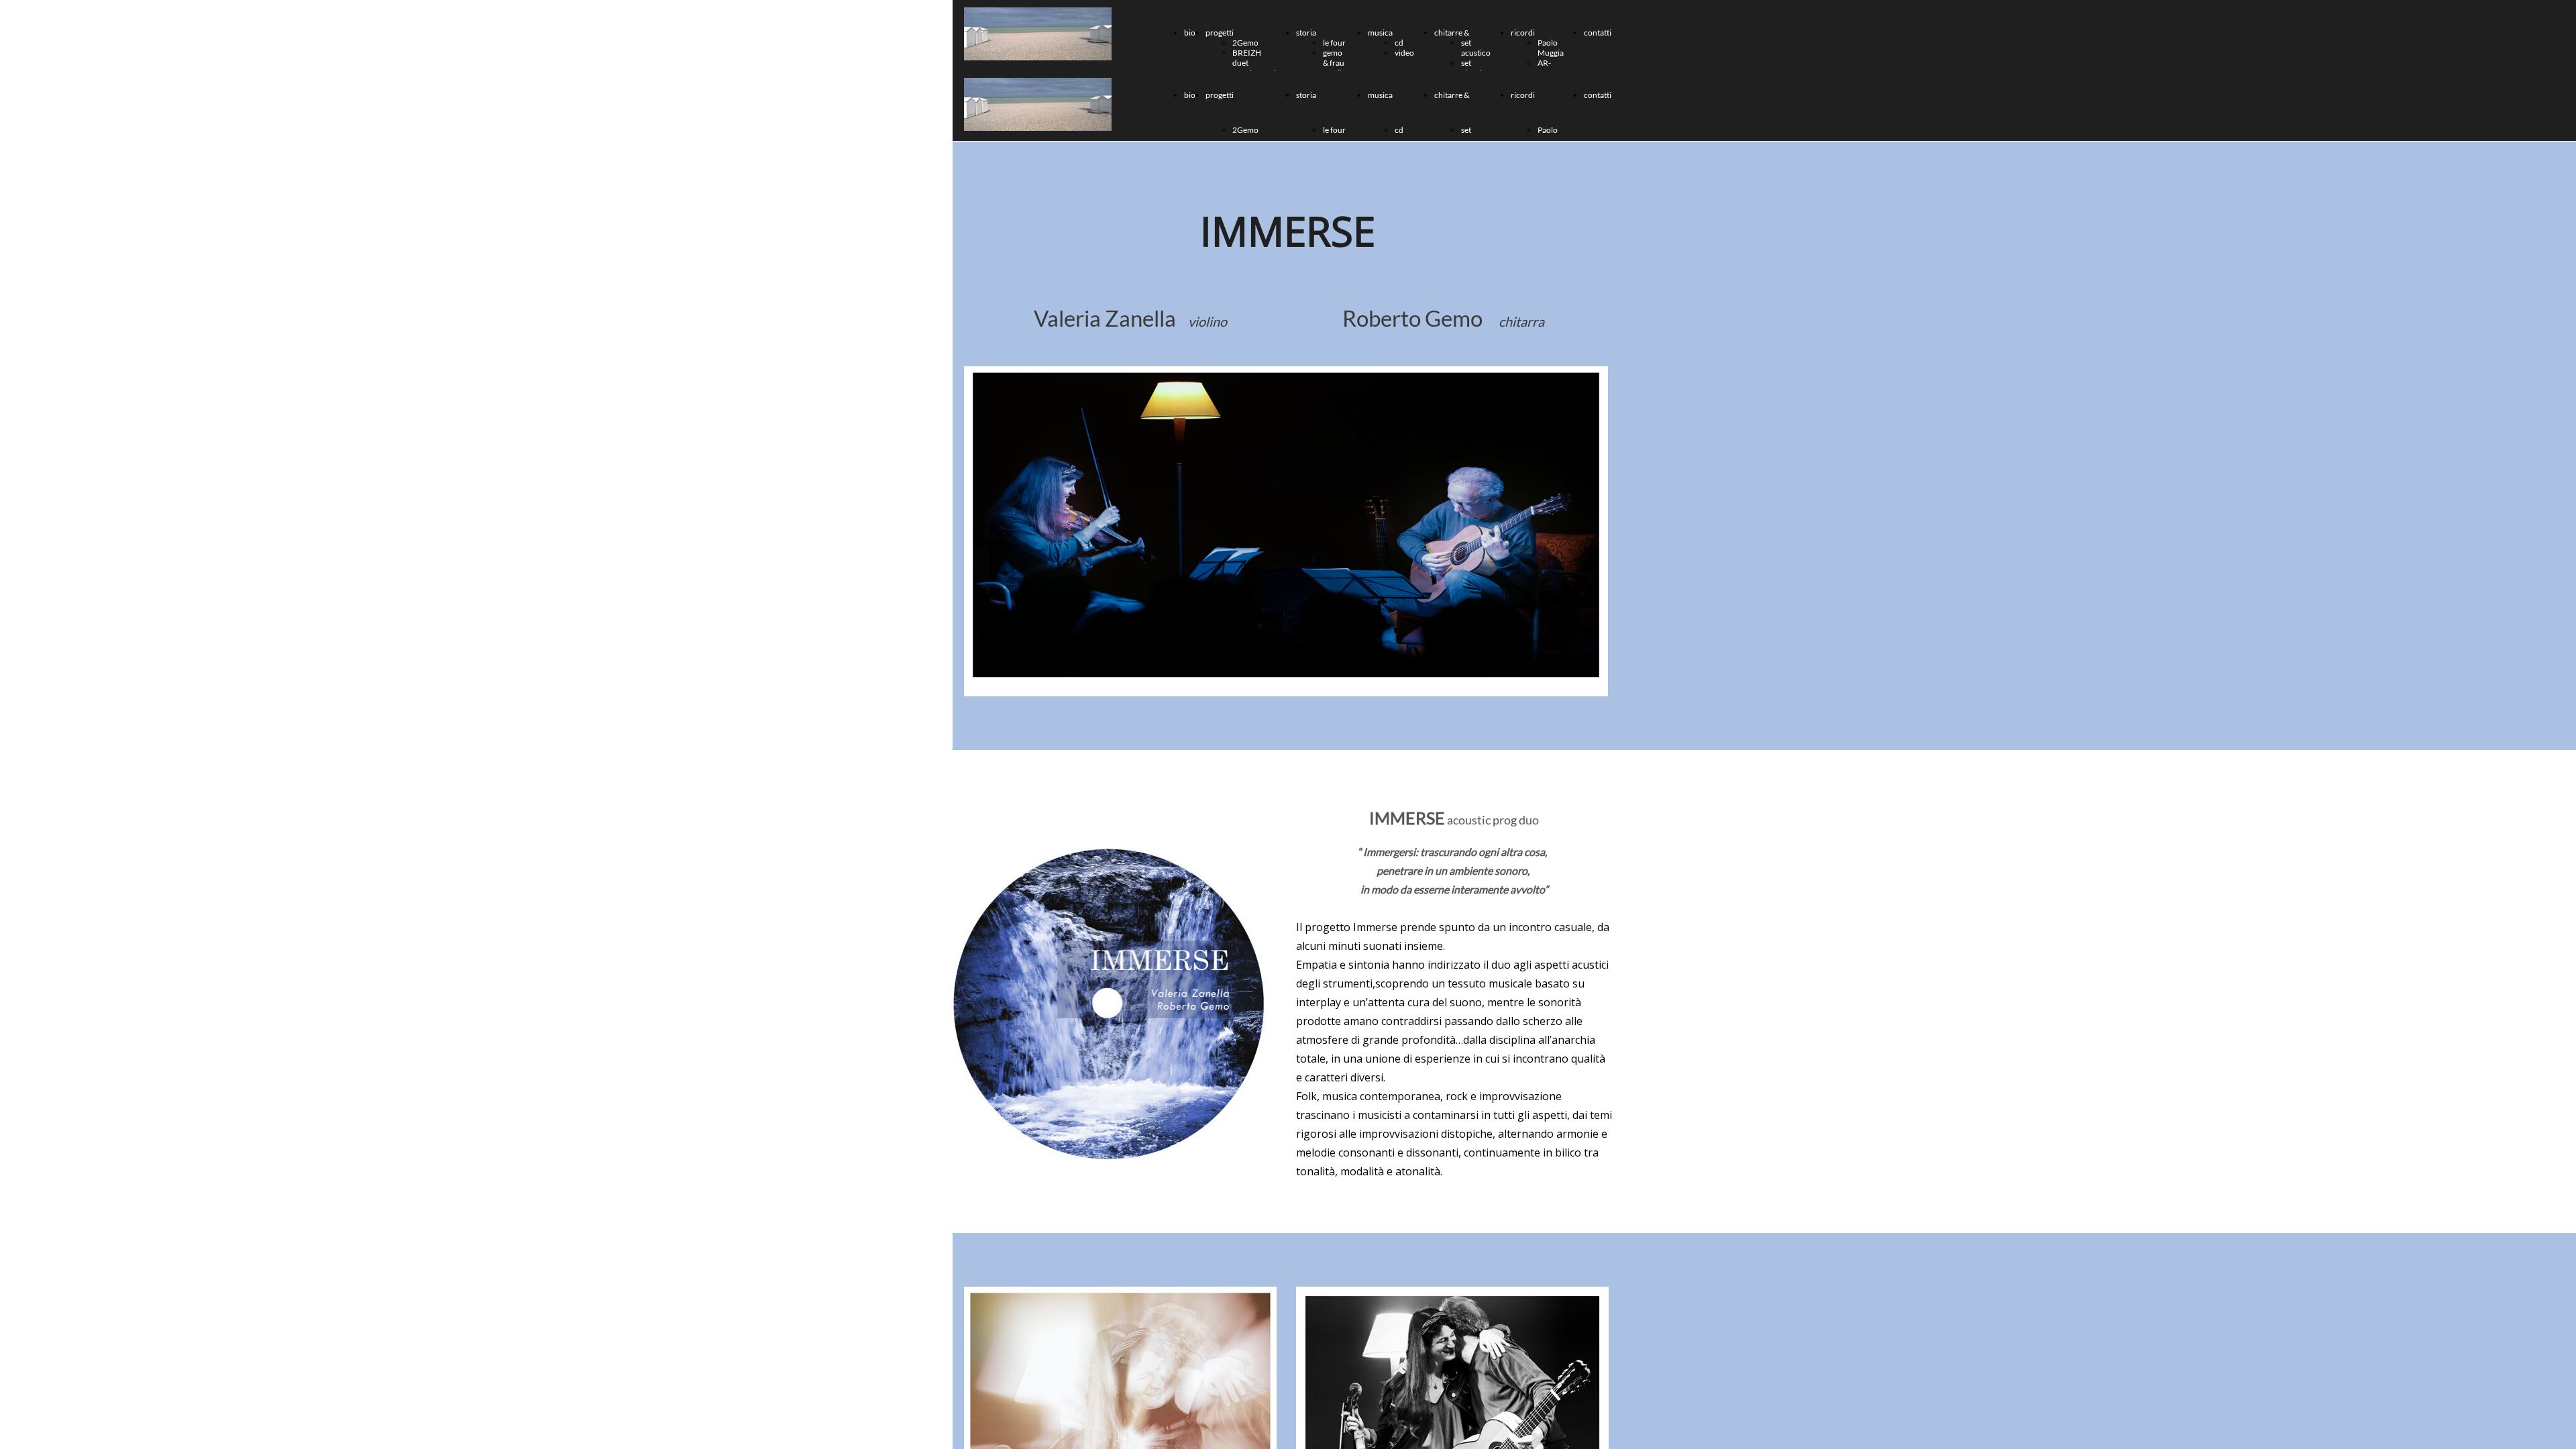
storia (1306, 33)
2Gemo (1245, 43)
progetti (1220, 33)
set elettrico (1476, 68)
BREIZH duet (1247, 58)
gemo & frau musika (1335, 63)
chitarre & (1452, 33)
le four (1334, 43)
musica (1380, 33)
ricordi (1523, 33)
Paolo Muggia (1551, 48)
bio (1190, 33)
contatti (1598, 33)
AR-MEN (1547, 68)
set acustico (1476, 48)
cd (1399, 43)
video (1404, 53)
